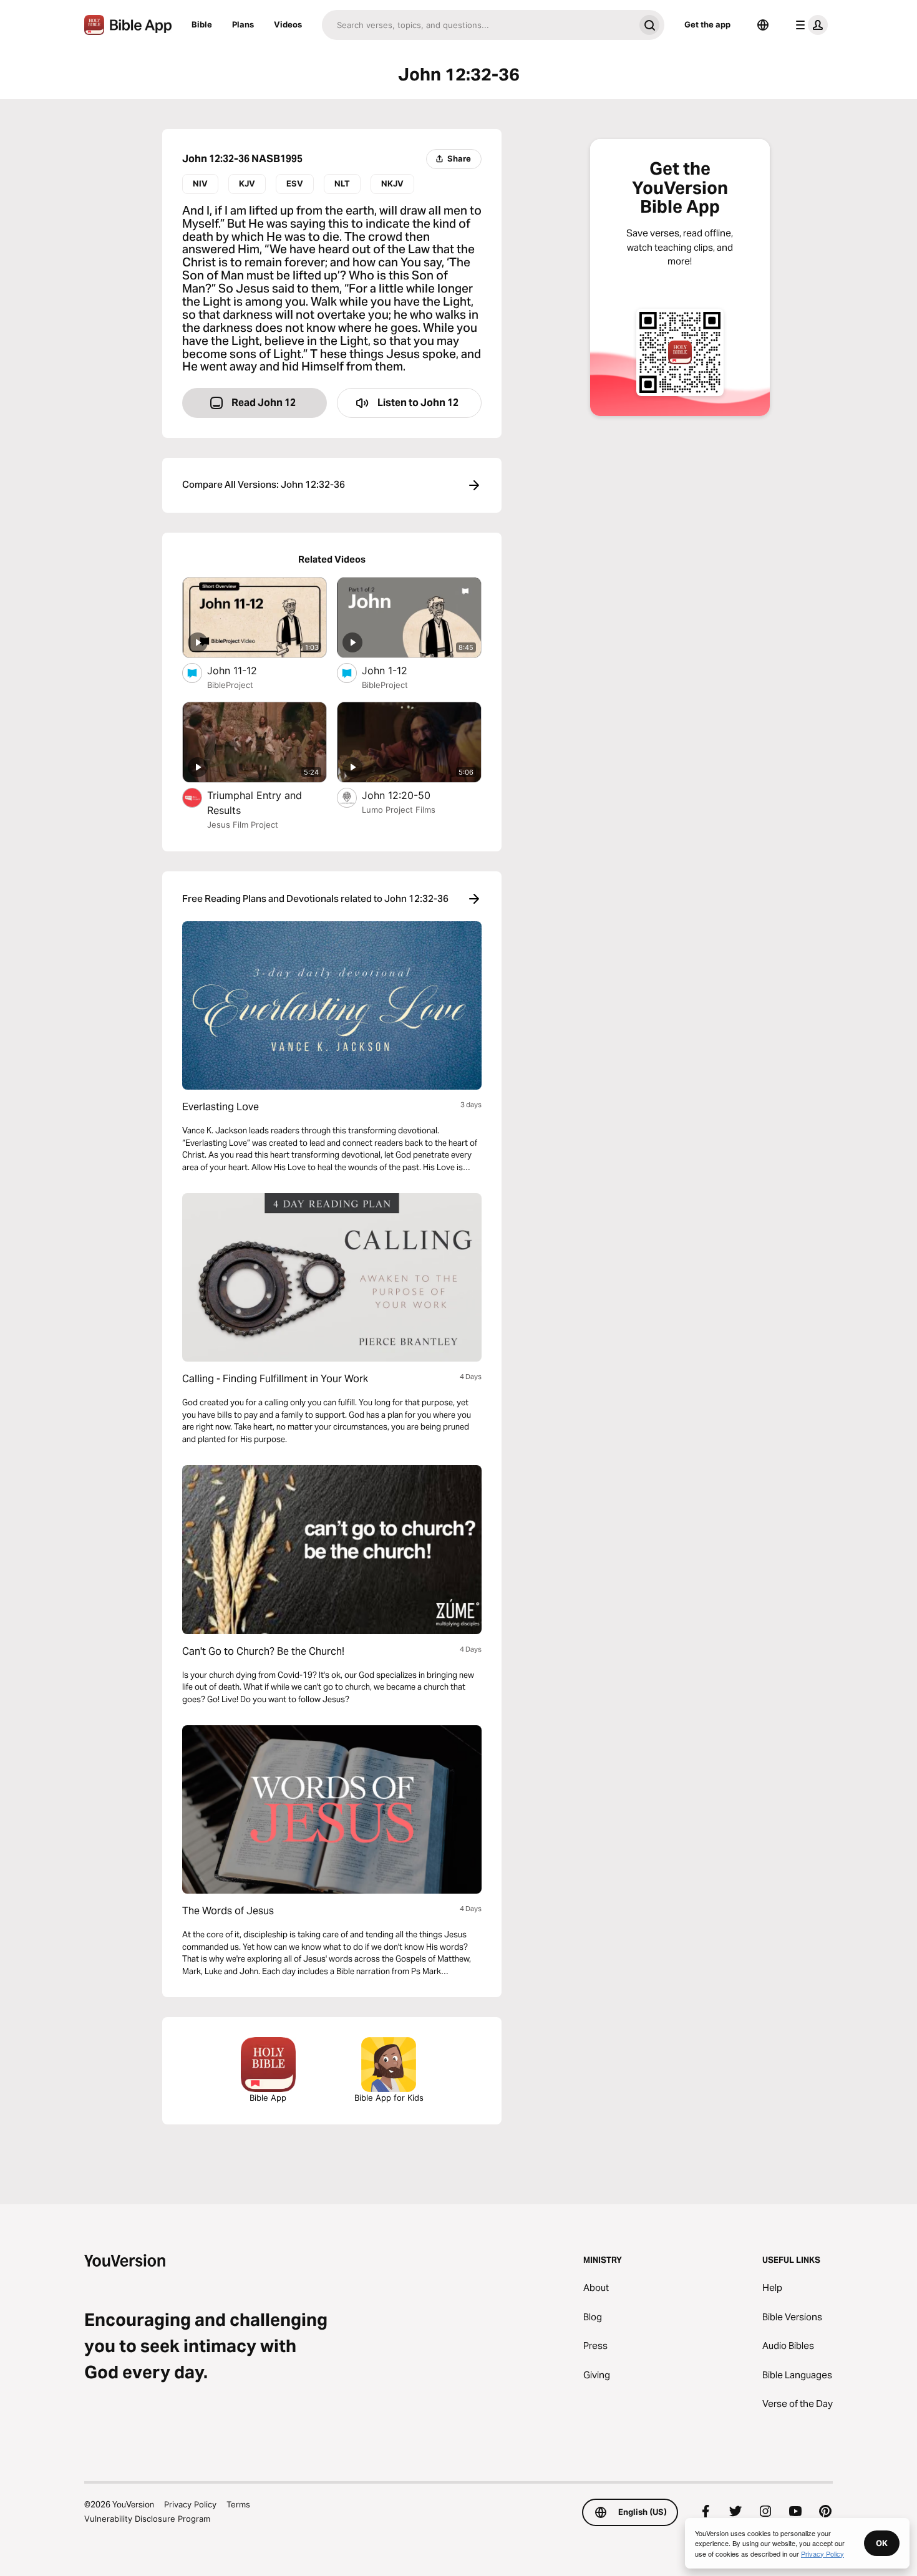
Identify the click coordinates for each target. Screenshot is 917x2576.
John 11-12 (244, 670)
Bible (202, 24)
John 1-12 (398, 670)
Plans (243, 24)
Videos (288, 24)
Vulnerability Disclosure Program (147, 2519)
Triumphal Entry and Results (255, 803)
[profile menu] (809, 25)
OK (882, 2543)
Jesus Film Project (243, 825)
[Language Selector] (763, 25)
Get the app (707, 24)
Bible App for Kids (389, 2098)
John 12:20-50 (409, 795)
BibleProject (230, 685)
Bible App (268, 2098)
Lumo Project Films (399, 810)
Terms (238, 2504)
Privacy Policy (190, 2504)
